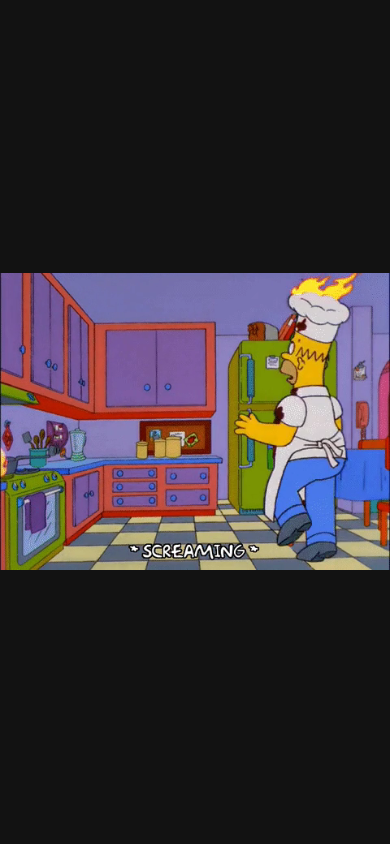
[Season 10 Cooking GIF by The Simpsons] (195, 422)
